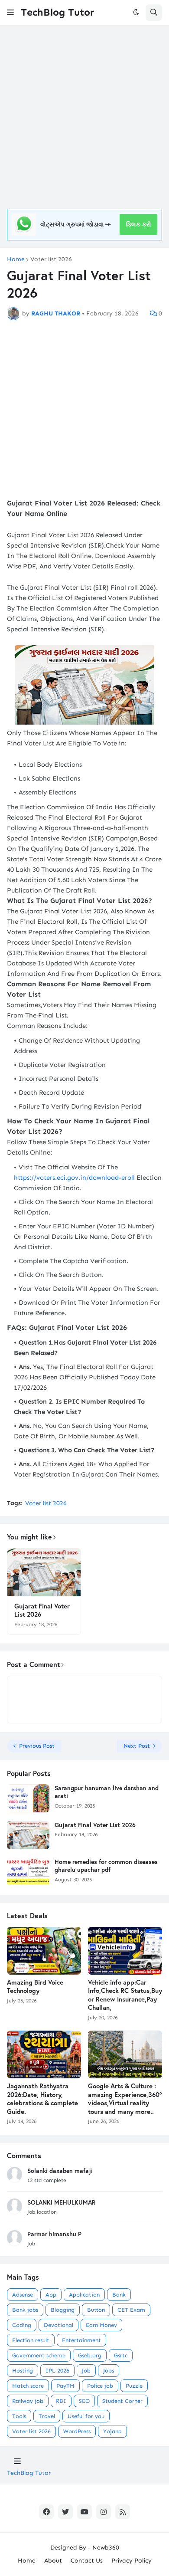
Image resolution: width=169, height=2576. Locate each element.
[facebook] (46, 2512)
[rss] (123, 2512)
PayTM (65, 2386)
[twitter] (65, 2512)
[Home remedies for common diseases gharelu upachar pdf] (28, 1872)
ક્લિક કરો (139, 225)
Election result (31, 2340)
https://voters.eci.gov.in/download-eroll (74, 1178)
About (53, 2561)
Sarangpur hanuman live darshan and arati (107, 1792)
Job (86, 2371)
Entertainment (81, 2340)
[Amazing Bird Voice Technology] (44, 1951)
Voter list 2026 (51, 259)
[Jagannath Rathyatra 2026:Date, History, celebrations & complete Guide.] (44, 2054)
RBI (61, 2401)
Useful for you (86, 2416)
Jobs (109, 2371)
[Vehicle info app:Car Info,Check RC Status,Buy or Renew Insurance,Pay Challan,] (125, 1951)
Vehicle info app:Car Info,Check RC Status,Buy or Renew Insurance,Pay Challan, (125, 1995)
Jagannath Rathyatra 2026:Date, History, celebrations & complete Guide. (42, 2099)
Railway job (28, 2401)
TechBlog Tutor (57, 12)
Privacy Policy (132, 2561)
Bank (119, 2295)
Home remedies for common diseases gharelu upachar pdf (106, 1866)
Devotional (58, 2325)
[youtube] (84, 2512)
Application (84, 2295)
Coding (22, 2325)
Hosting (23, 2371)
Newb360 (106, 2548)
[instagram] (104, 2512)
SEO (84, 2401)
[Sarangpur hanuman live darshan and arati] (28, 1798)
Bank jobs (25, 2310)
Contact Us (87, 2561)
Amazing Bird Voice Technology (35, 1987)
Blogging (63, 2310)
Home (16, 259)
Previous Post (37, 1746)
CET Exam (131, 2310)
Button (96, 2310)
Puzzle (134, 2386)
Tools (19, 2416)
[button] (10, 13)
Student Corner (122, 2401)
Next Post (137, 1746)
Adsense (23, 2295)
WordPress (77, 2431)
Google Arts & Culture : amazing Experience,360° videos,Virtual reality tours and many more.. (125, 2099)
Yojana (112, 2431)
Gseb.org (90, 2355)
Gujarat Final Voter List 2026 (42, 1610)
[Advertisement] (84, 117)
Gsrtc (121, 2355)
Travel (47, 2416)
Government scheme (39, 2355)
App (51, 2295)
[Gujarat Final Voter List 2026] (44, 1572)
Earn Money (101, 2325)
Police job (100, 2386)
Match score (28, 2386)
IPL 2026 (57, 2371)
